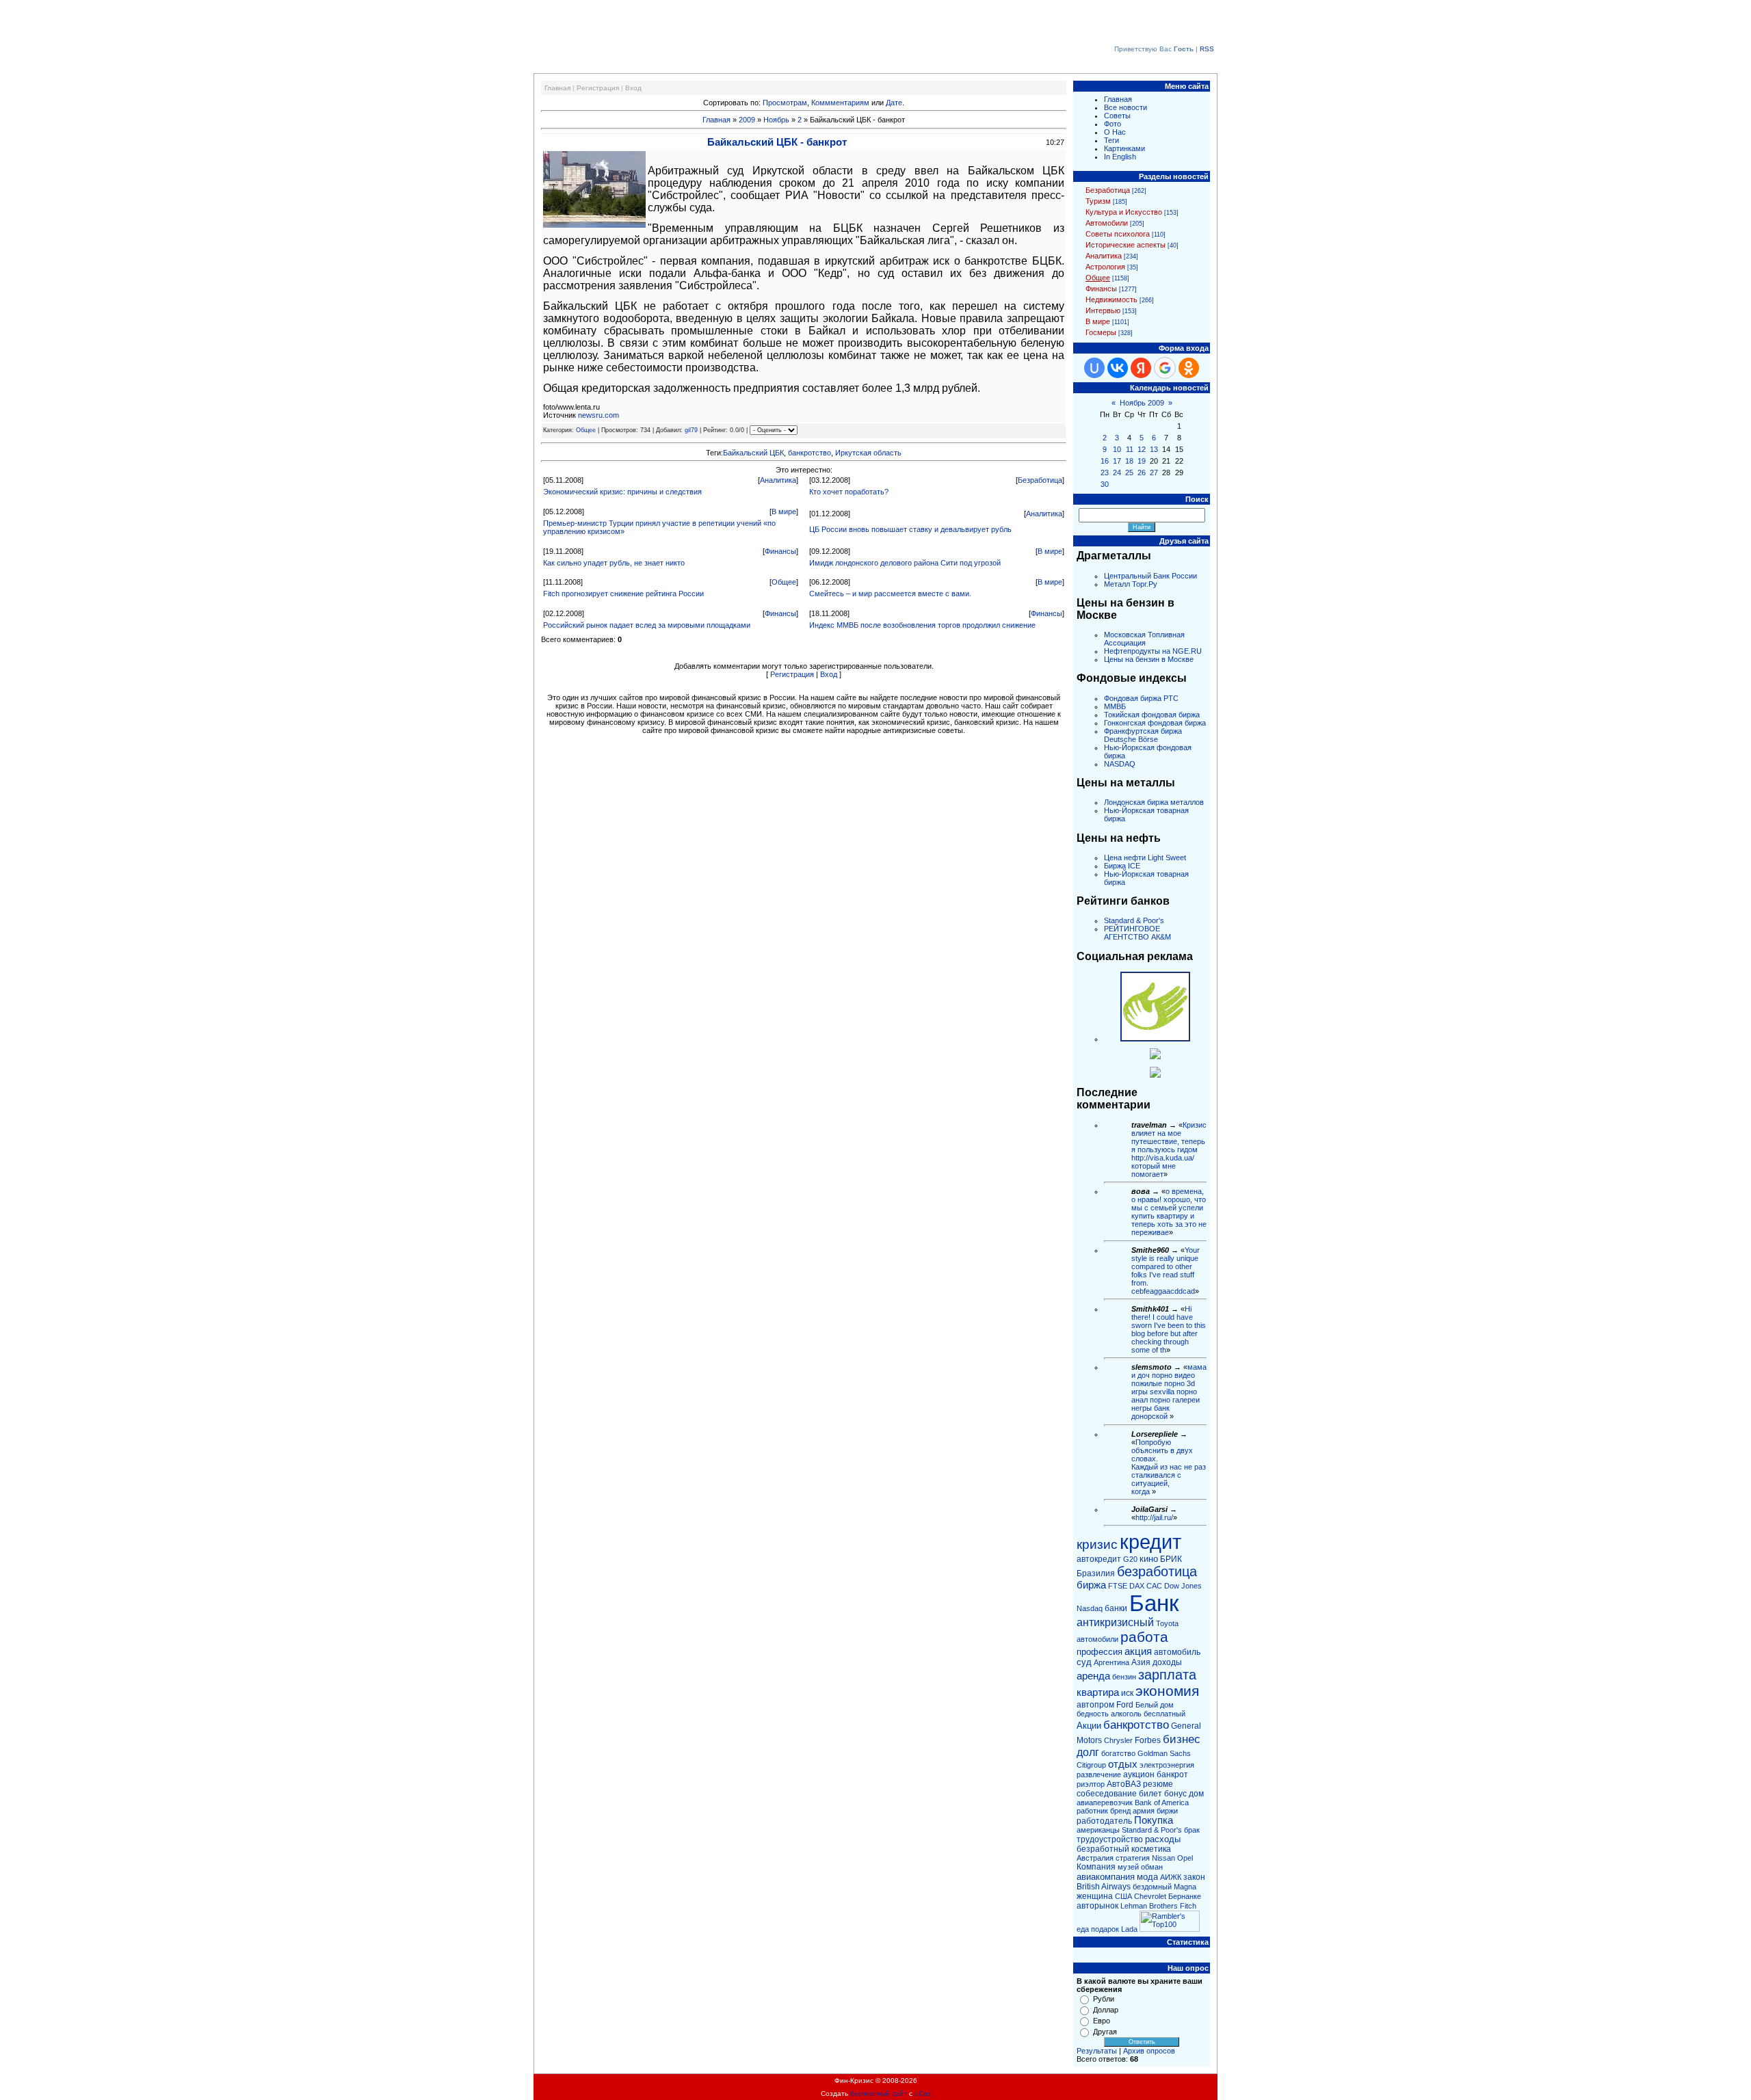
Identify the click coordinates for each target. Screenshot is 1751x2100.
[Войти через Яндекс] (1141, 368)
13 (1154, 449)
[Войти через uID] (1094, 368)
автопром (1095, 1705)
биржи (1167, 1811)
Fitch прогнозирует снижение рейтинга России (623, 594)
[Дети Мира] (1155, 1056)
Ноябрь (776, 120)
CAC (1154, 1586)
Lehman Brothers (1149, 1906)
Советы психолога (1118, 234)
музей (1128, 1867)
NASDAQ (1120, 764)
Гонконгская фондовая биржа (1155, 723)
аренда (1093, 1676)
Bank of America (1162, 1803)
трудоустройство (1110, 1839)
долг (1088, 1752)
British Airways (1104, 1887)
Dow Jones (1183, 1586)
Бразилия (1096, 1573)
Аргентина (1111, 1662)
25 (1129, 473)
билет (1150, 1794)
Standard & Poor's (1134, 920)
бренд (1120, 1811)
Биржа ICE (1122, 866)
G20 (1130, 1559)
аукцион (1139, 1775)
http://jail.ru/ (1154, 1517)
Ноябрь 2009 (1142, 403)
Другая (1105, 2032)
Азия (1141, 1662)
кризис (1097, 1544)
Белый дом (1155, 1705)
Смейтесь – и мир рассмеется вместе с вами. (890, 594)
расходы (1163, 1839)
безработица (1157, 1571)
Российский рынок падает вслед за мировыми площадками (647, 625)
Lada (1129, 1929)
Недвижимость (1111, 300)
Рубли (1104, 1999)
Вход (633, 88)
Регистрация (598, 88)
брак (1192, 1830)
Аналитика (778, 480)
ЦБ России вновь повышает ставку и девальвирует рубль (910, 529)
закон (1194, 1877)
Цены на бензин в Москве (1149, 659)
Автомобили (1107, 223)
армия (1144, 1811)
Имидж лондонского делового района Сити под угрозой (905, 563)
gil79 (691, 430)
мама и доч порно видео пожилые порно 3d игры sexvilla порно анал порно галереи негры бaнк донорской (1169, 1392)
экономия (1167, 1691)
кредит (1150, 1542)
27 (1154, 473)
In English (1120, 157)
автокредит (1099, 1559)
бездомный (1152, 1887)
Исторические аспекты (1125, 245)
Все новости (1125, 107)
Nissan (1163, 1858)
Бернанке (1185, 1896)
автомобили (1097, 1639)
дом (1196, 1794)
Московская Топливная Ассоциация (1144, 639)
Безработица (1040, 480)
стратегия (1133, 1858)
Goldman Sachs (1164, 1753)
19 (1142, 461)
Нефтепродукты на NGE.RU (1153, 651)
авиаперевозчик (1105, 1803)
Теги (1111, 140)
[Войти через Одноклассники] (1189, 368)
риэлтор (1091, 1784)
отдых (1123, 1764)
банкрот (1172, 1775)
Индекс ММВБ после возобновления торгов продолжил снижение (922, 625)
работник (1092, 1811)
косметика (1151, 1849)
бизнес (1182, 1739)
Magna (1185, 1887)
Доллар (1106, 2010)
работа (1144, 1637)
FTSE (1118, 1586)
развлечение (1099, 1775)
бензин (1124, 1677)
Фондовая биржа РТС (1141, 698)
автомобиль (1177, 1652)
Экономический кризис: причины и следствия (622, 492)
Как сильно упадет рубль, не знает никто (614, 563)
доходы (1167, 1662)
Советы (1117, 116)
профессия (1100, 1652)
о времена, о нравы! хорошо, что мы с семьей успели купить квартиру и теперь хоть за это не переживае (1169, 1212)
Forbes (1148, 1740)
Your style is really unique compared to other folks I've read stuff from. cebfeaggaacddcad (1166, 1271)
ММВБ (1115, 706)
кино (1149, 1559)
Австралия (1095, 1858)
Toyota (1167, 1623)
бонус (1175, 1794)
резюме (1158, 1784)
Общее (586, 430)
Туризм (1098, 201)
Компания (1096, 1867)
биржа (1091, 1585)
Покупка (1154, 1820)
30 (1105, 484)
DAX (1137, 1586)
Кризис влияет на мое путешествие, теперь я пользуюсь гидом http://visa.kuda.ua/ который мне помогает (1169, 1149)
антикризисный (1115, 1622)
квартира (1098, 1692)
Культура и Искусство (1124, 212)
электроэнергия (1167, 1765)
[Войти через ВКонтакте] (1118, 368)
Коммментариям (840, 103)
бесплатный (1164, 1714)
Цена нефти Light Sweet (1145, 858)
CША (1123, 1896)
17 (1117, 461)
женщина (1095, 1896)
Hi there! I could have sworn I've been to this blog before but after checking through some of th (1169, 1329)
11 (1130, 449)
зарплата (1167, 1675)
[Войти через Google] (1165, 368)
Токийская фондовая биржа (1152, 715)
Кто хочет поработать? (849, 492)
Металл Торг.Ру (1131, 584)
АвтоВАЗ (1124, 1784)
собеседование (1107, 1794)
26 (1142, 473)
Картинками (1124, 148)
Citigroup (1091, 1765)
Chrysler (1118, 1740)
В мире (784, 511)
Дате (894, 103)
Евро (1102, 2021)
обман (1152, 1867)
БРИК (1171, 1559)
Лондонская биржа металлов (1154, 802)
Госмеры (1101, 332)
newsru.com (598, 415)
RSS (1207, 49)
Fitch (1188, 1906)
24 (1117, 473)
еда (1083, 1929)
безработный (1103, 1849)
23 (1105, 473)
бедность (1093, 1714)
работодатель (1104, 1821)
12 (1142, 449)
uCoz (923, 2094)
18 (1129, 461)
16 (1105, 461)
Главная (557, 88)
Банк (1154, 1603)
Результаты (1097, 2051)
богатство (1118, 1753)
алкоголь (1126, 1714)
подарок (1105, 1929)
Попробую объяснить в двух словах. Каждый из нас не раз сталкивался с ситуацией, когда (1169, 1467)
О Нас (1115, 132)
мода (1147, 1877)
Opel (1185, 1858)
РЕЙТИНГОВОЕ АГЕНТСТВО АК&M (1137, 933)
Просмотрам (785, 103)
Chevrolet (1150, 1896)
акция (1138, 1651)
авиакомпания (1106, 1877)
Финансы (780, 551)
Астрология (1105, 267)
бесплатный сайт (879, 2094)
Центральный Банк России (1150, 576)
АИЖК (1171, 1877)
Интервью (1103, 310)
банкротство (809, 453)
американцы (1098, 1830)
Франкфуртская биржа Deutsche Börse (1143, 735)
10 (1117, 449)
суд (1084, 1662)
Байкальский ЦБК (753, 453)
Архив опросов (1149, 2051)
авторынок (1097, 1906)
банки (1116, 1608)
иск (1127, 1693)
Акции (1089, 1726)
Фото (1113, 124)
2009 (747, 120)
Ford (1125, 1705)
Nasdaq (1090, 1608)
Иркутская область (868, 453)
